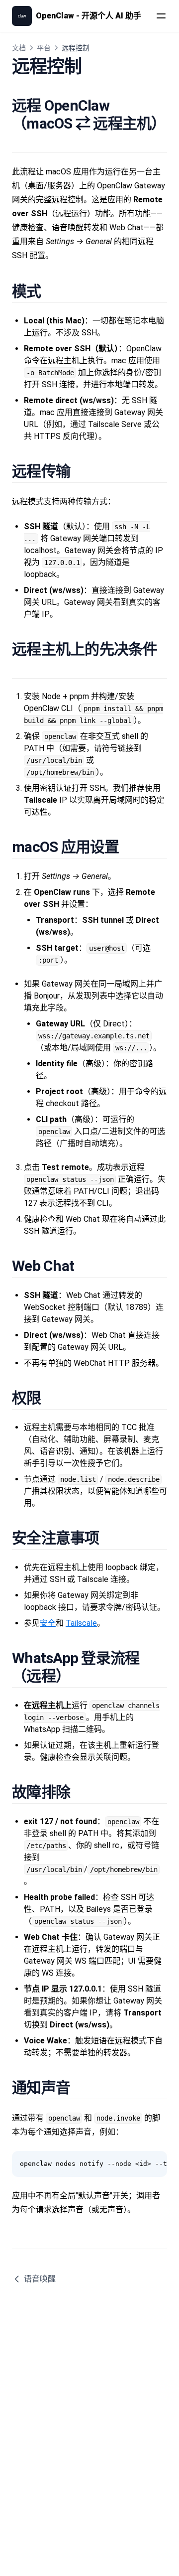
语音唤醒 (40, 2279)
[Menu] (161, 16)
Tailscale (81, 1623)
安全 (48, 1623)
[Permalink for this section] (20, 141)
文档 (19, 48)
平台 (44, 48)
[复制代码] (154, 2164)
